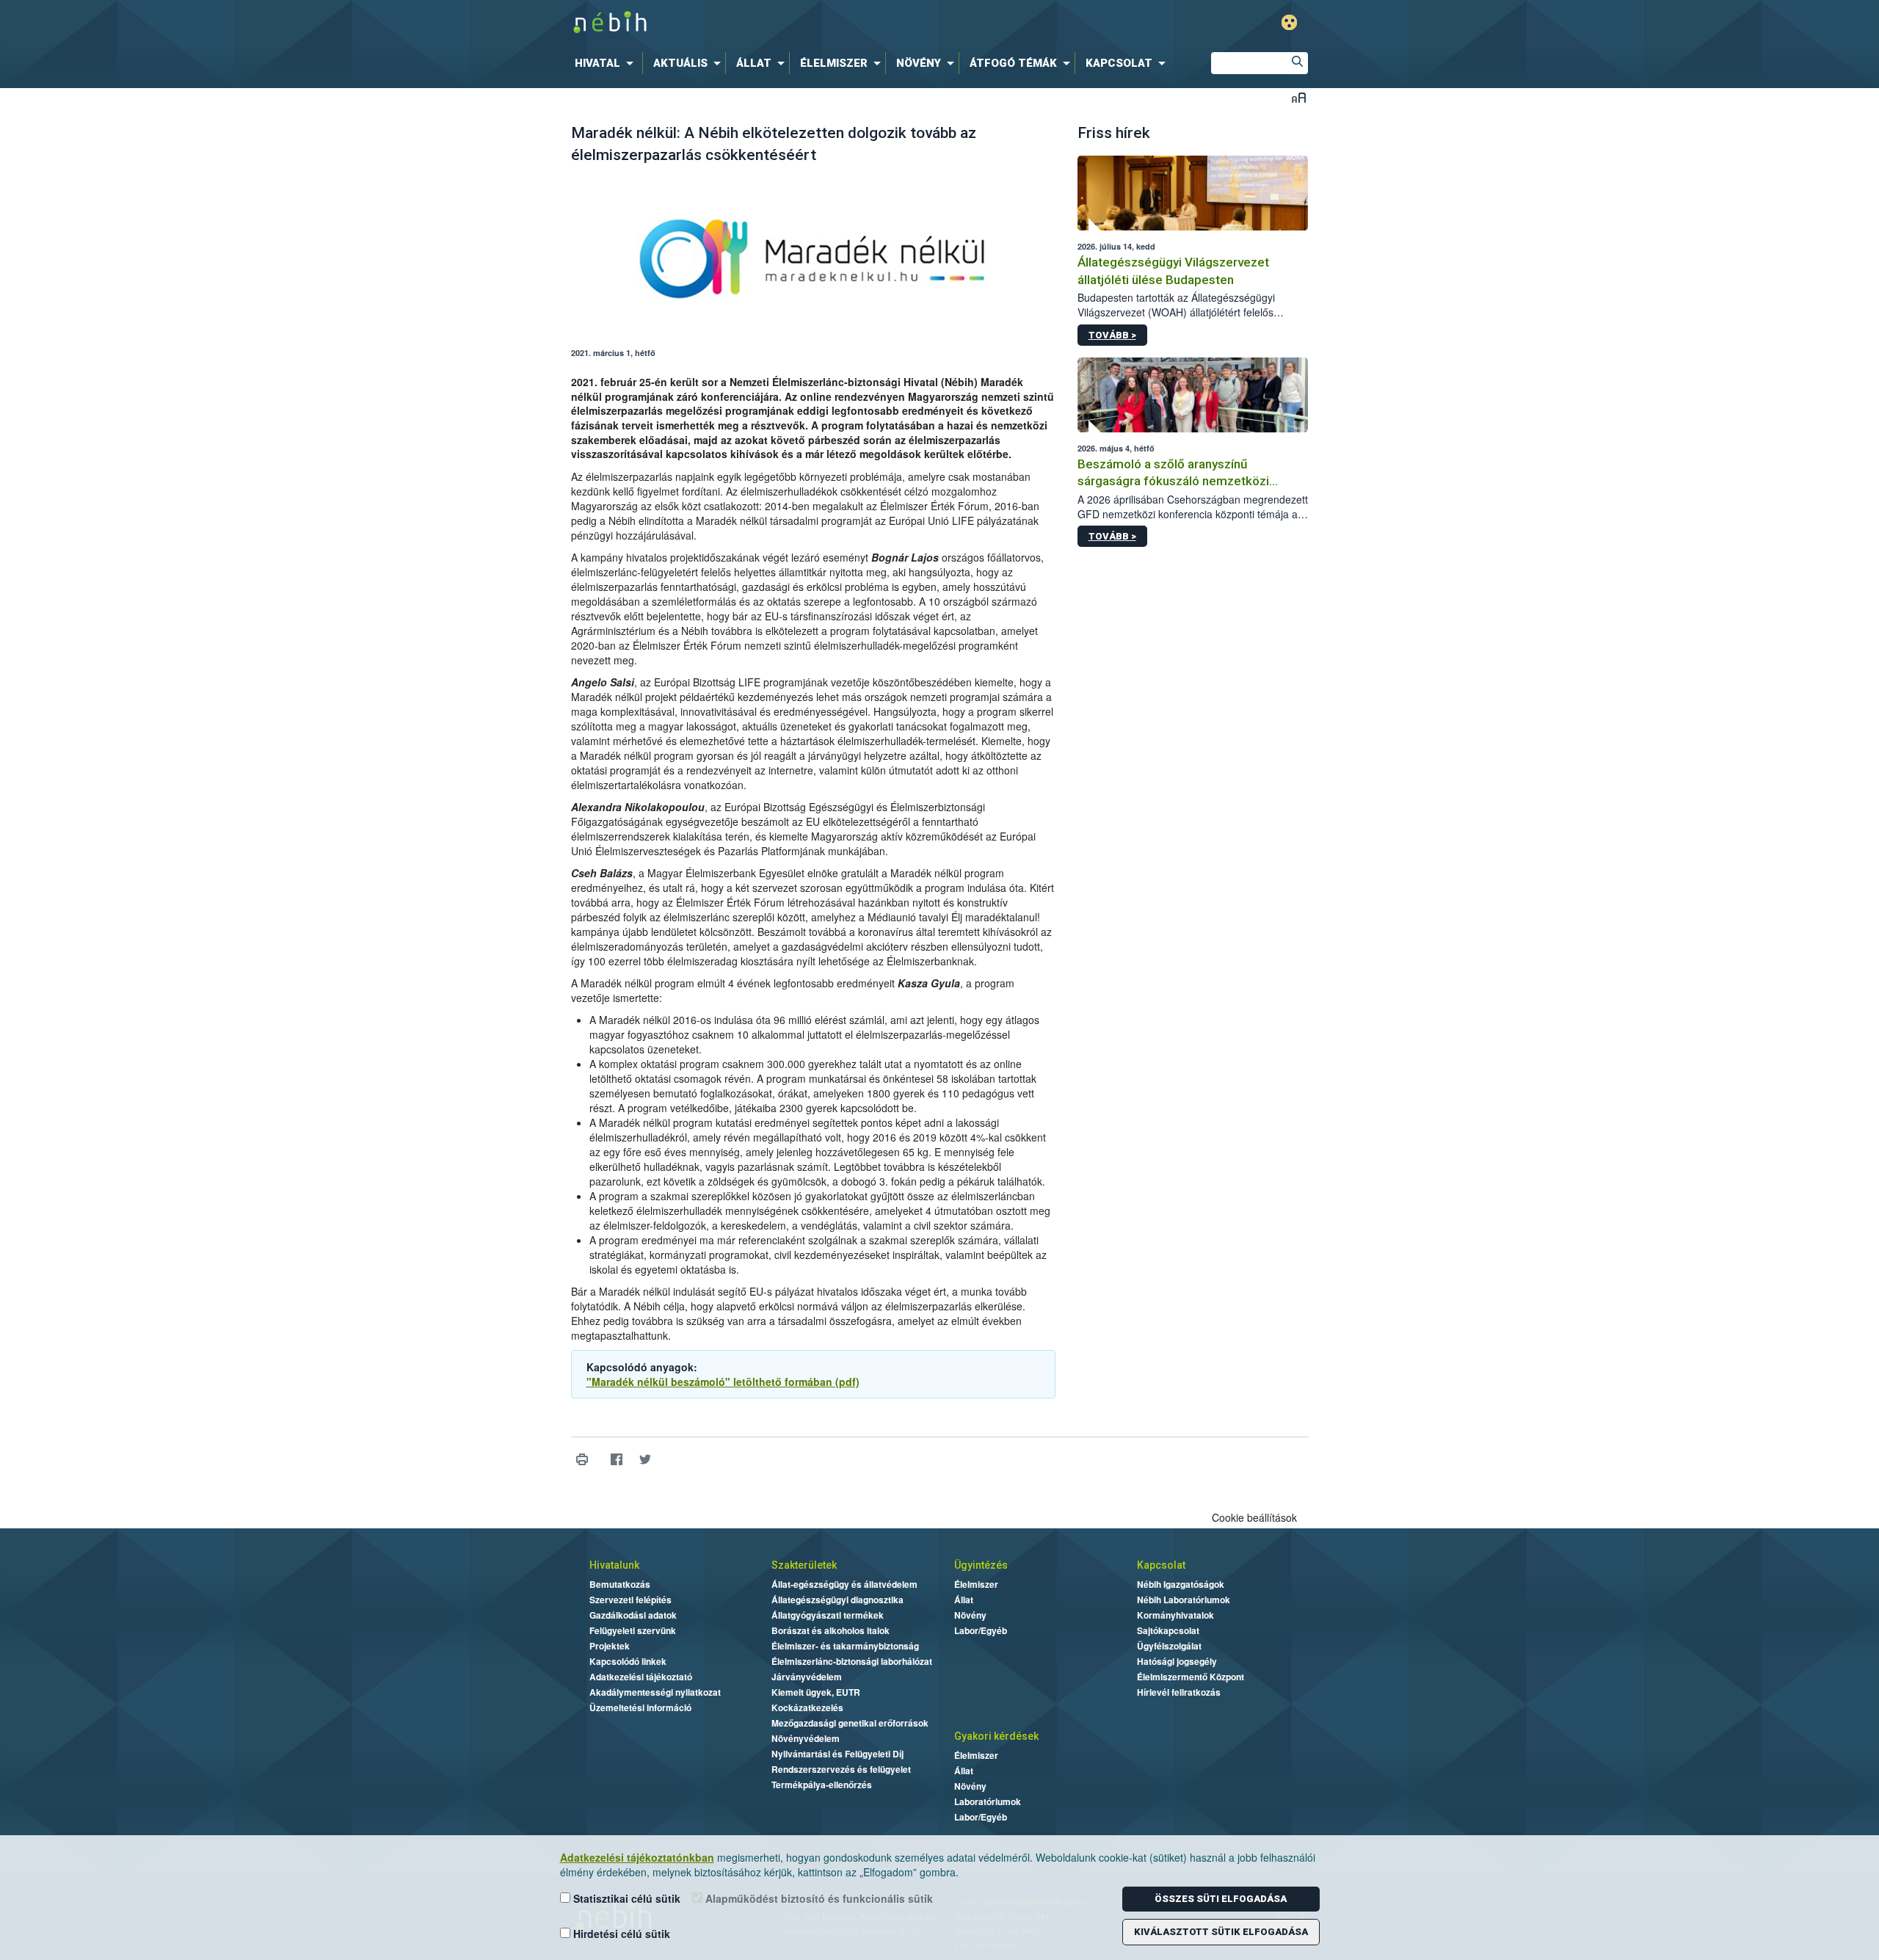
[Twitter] (646, 1460)
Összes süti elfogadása (1221, 1899)
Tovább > (1112, 335)
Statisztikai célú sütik (625, 1898)
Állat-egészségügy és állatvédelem (844, 1584)
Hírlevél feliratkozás (1179, 1692)
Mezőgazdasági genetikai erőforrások (850, 1723)
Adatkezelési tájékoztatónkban (637, 1857)
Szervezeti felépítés (630, 1600)
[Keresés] (1297, 63)
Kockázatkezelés (807, 1707)
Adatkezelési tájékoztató (641, 1677)
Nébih (783, 23)
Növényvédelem (806, 1738)
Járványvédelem (807, 1677)
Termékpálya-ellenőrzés (822, 1785)
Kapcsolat (1161, 1565)
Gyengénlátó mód (1289, 22)
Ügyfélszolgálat (1169, 1646)
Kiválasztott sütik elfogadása (1221, 1932)
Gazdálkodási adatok (633, 1615)
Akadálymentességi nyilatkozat (655, 1692)
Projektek (610, 1646)
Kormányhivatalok (1175, 1615)
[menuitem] (607, 63)
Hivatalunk (614, 1565)
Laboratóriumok (988, 1801)
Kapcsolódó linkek (628, 1661)
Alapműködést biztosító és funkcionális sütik (818, 1898)
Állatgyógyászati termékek (828, 1615)
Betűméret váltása (1299, 97)
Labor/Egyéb (981, 1630)
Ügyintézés (981, 1565)
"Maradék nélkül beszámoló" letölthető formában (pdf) (723, 1382)
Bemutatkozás (620, 1584)
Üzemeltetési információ (640, 1707)
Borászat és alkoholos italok (831, 1630)
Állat (964, 1600)
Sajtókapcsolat (1168, 1630)
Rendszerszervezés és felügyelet (841, 1769)
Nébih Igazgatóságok (1181, 1584)
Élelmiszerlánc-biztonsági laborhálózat (852, 1661)
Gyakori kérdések (996, 1736)
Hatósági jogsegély (1177, 1661)
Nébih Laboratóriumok (1184, 1600)
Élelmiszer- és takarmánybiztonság (845, 1646)
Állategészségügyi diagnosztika (837, 1600)
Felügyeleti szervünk (633, 1630)
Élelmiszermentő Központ (1191, 1677)
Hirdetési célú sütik (620, 1934)
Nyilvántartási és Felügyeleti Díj (837, 1754)
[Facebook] (617, 1460)
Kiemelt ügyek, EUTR (816, 1692)
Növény (970, 1615)
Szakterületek (804, 1565)
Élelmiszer (976, 1584)
